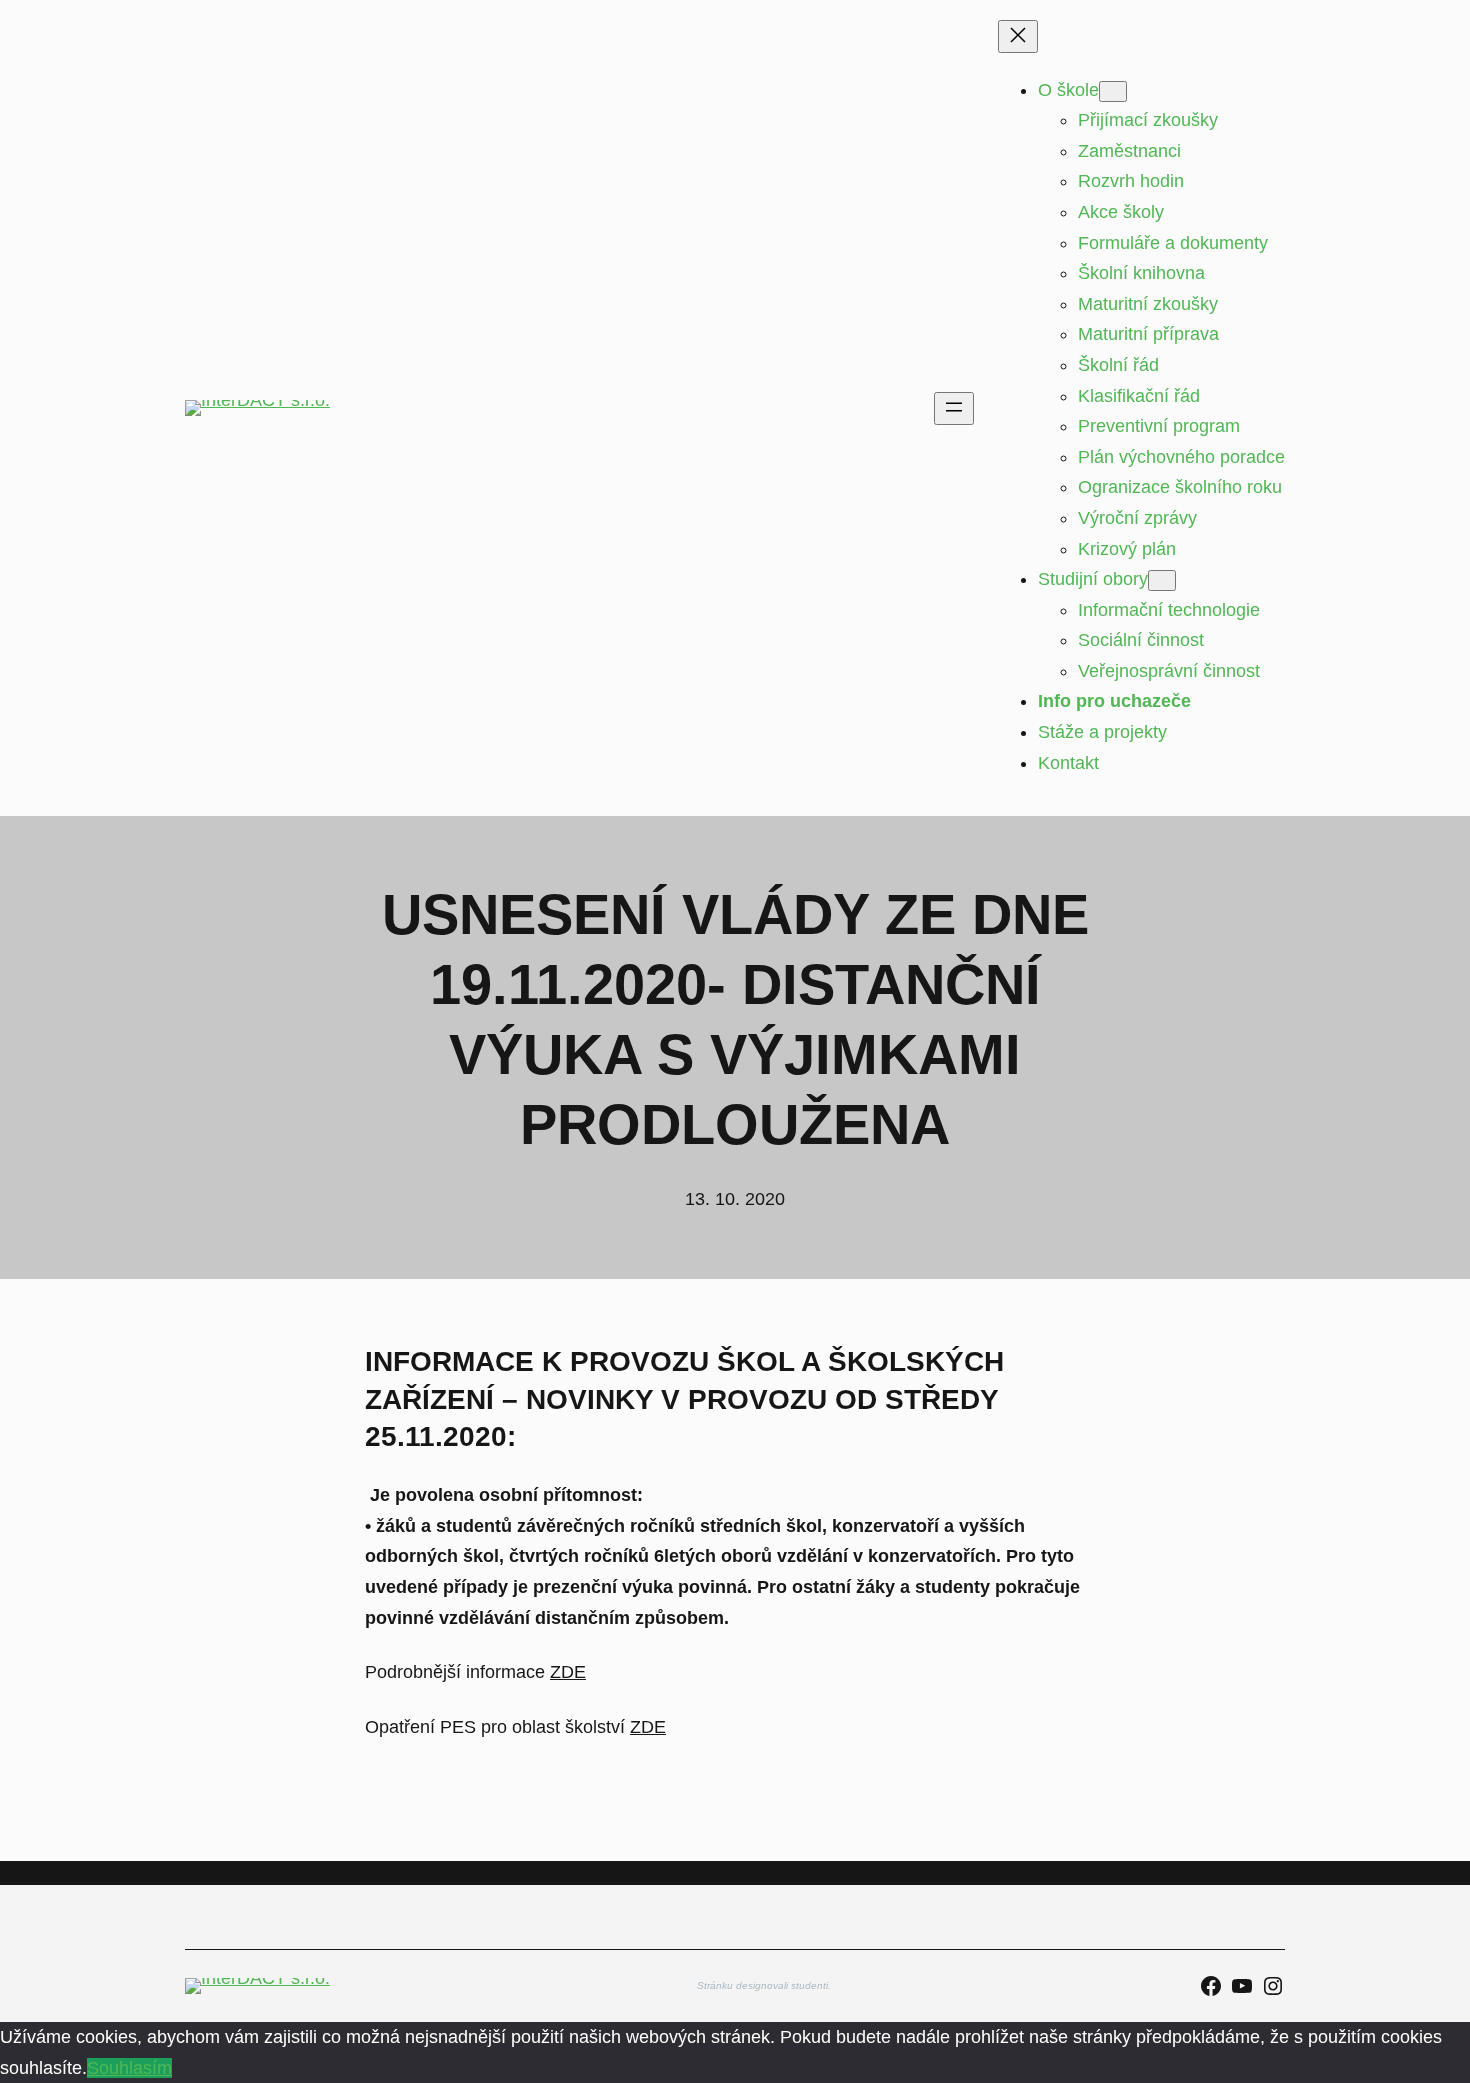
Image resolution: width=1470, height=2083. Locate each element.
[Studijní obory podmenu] (1162, 580)
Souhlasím (129, 2068)
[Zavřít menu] (1018, 36)
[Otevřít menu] (954, 408)
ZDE (568, 1672)
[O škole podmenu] (1113, 91)
